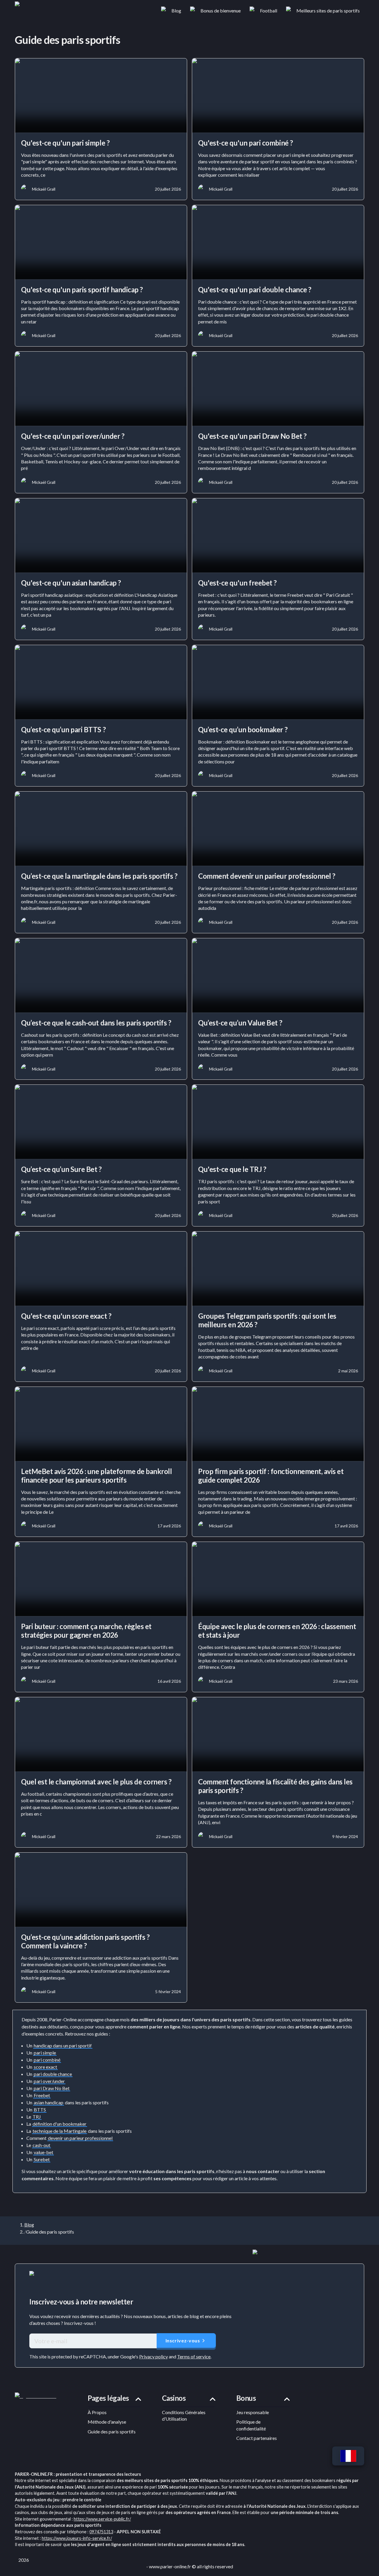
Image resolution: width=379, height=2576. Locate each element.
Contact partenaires (257, 2438)
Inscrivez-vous (183, 2340)
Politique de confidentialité (251, 2425)
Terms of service (194, 2356)
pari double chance (53, 2074)
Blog (176, 11)
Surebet (42, 2159)
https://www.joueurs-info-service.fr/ (77, 2538)
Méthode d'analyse (107, 2422)
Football (269, 11)
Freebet (42, 2095)
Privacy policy (154, 2356)
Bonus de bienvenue (221, 11)
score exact (45, 2067)
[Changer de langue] (348, 2456)
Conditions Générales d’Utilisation (184, 2415)
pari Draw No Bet (52, 2088)
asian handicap (49, 2102)
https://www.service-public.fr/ (102, 2519)
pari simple (45, 2053)
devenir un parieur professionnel (80, 2138)
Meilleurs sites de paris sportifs (328, 11)
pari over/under (49, 2081)
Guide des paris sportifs (112, 2431)
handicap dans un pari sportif (63, 2045)
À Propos (97, 2412)
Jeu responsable (253, 2412)
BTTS (40, 2110)
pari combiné (47, 2060)
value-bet (44, 2152)
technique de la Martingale (60, 2131)
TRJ (37, 2117)
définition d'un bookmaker (60, 2124)
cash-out (41, 2145)
